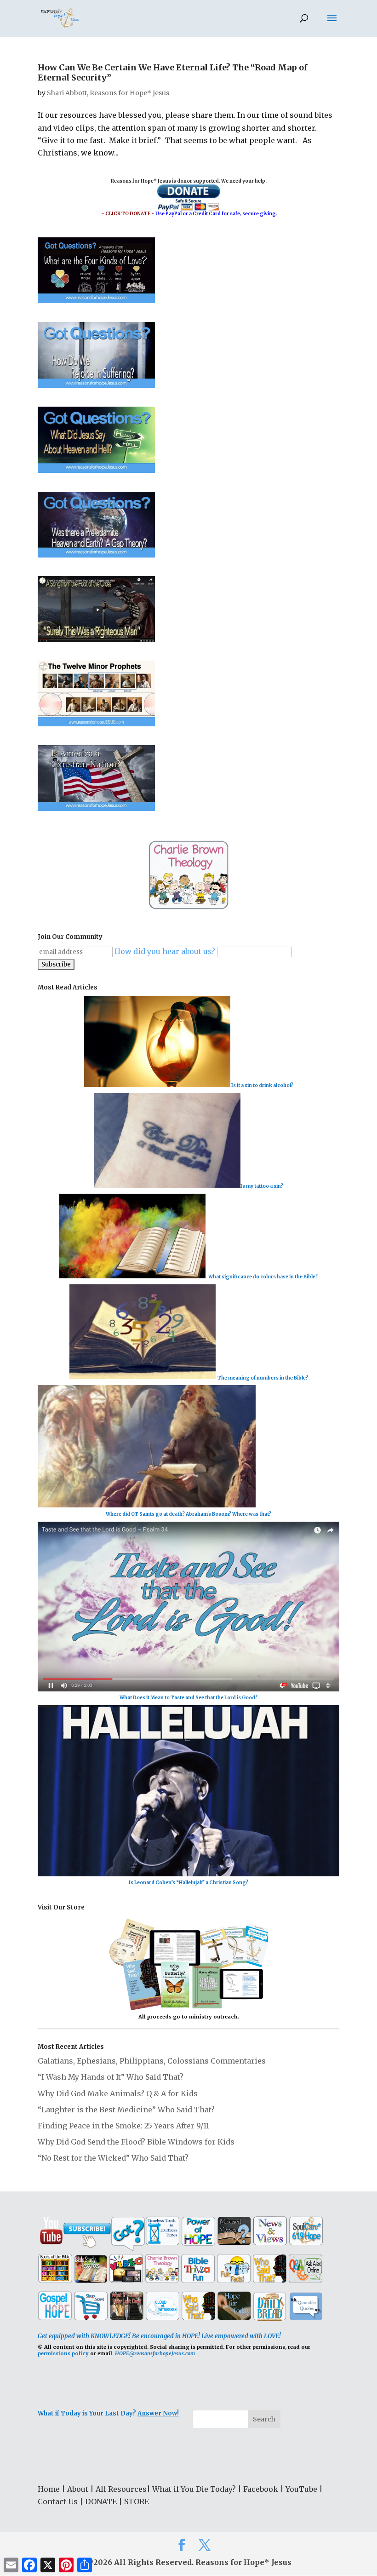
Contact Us (58, 2501)
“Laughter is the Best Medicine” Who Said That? (126, 2110)
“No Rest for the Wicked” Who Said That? (113, 2158)
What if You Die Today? (194, 2489)
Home (49, 2489)
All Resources (121, 2489)
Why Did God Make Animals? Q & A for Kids (118, 2093)
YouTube (301, 2489)
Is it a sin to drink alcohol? (262, 1085)
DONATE (101, 2501)
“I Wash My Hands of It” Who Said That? (111, 2077)
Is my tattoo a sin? (262, 1186)
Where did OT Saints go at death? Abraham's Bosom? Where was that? (188, 1514)
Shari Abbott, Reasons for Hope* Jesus (108, 93)
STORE (137, 2501)
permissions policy (63, 2353)
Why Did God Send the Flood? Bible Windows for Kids (136, 2142)
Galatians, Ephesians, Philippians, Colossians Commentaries (152, 2061)
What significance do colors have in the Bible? (263, 1277)
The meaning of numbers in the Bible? (263, 1377)
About (78, 2489)
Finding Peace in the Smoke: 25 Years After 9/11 (123, 2126)
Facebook (261, 2489)
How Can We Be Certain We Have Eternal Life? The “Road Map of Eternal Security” (173, 72)
